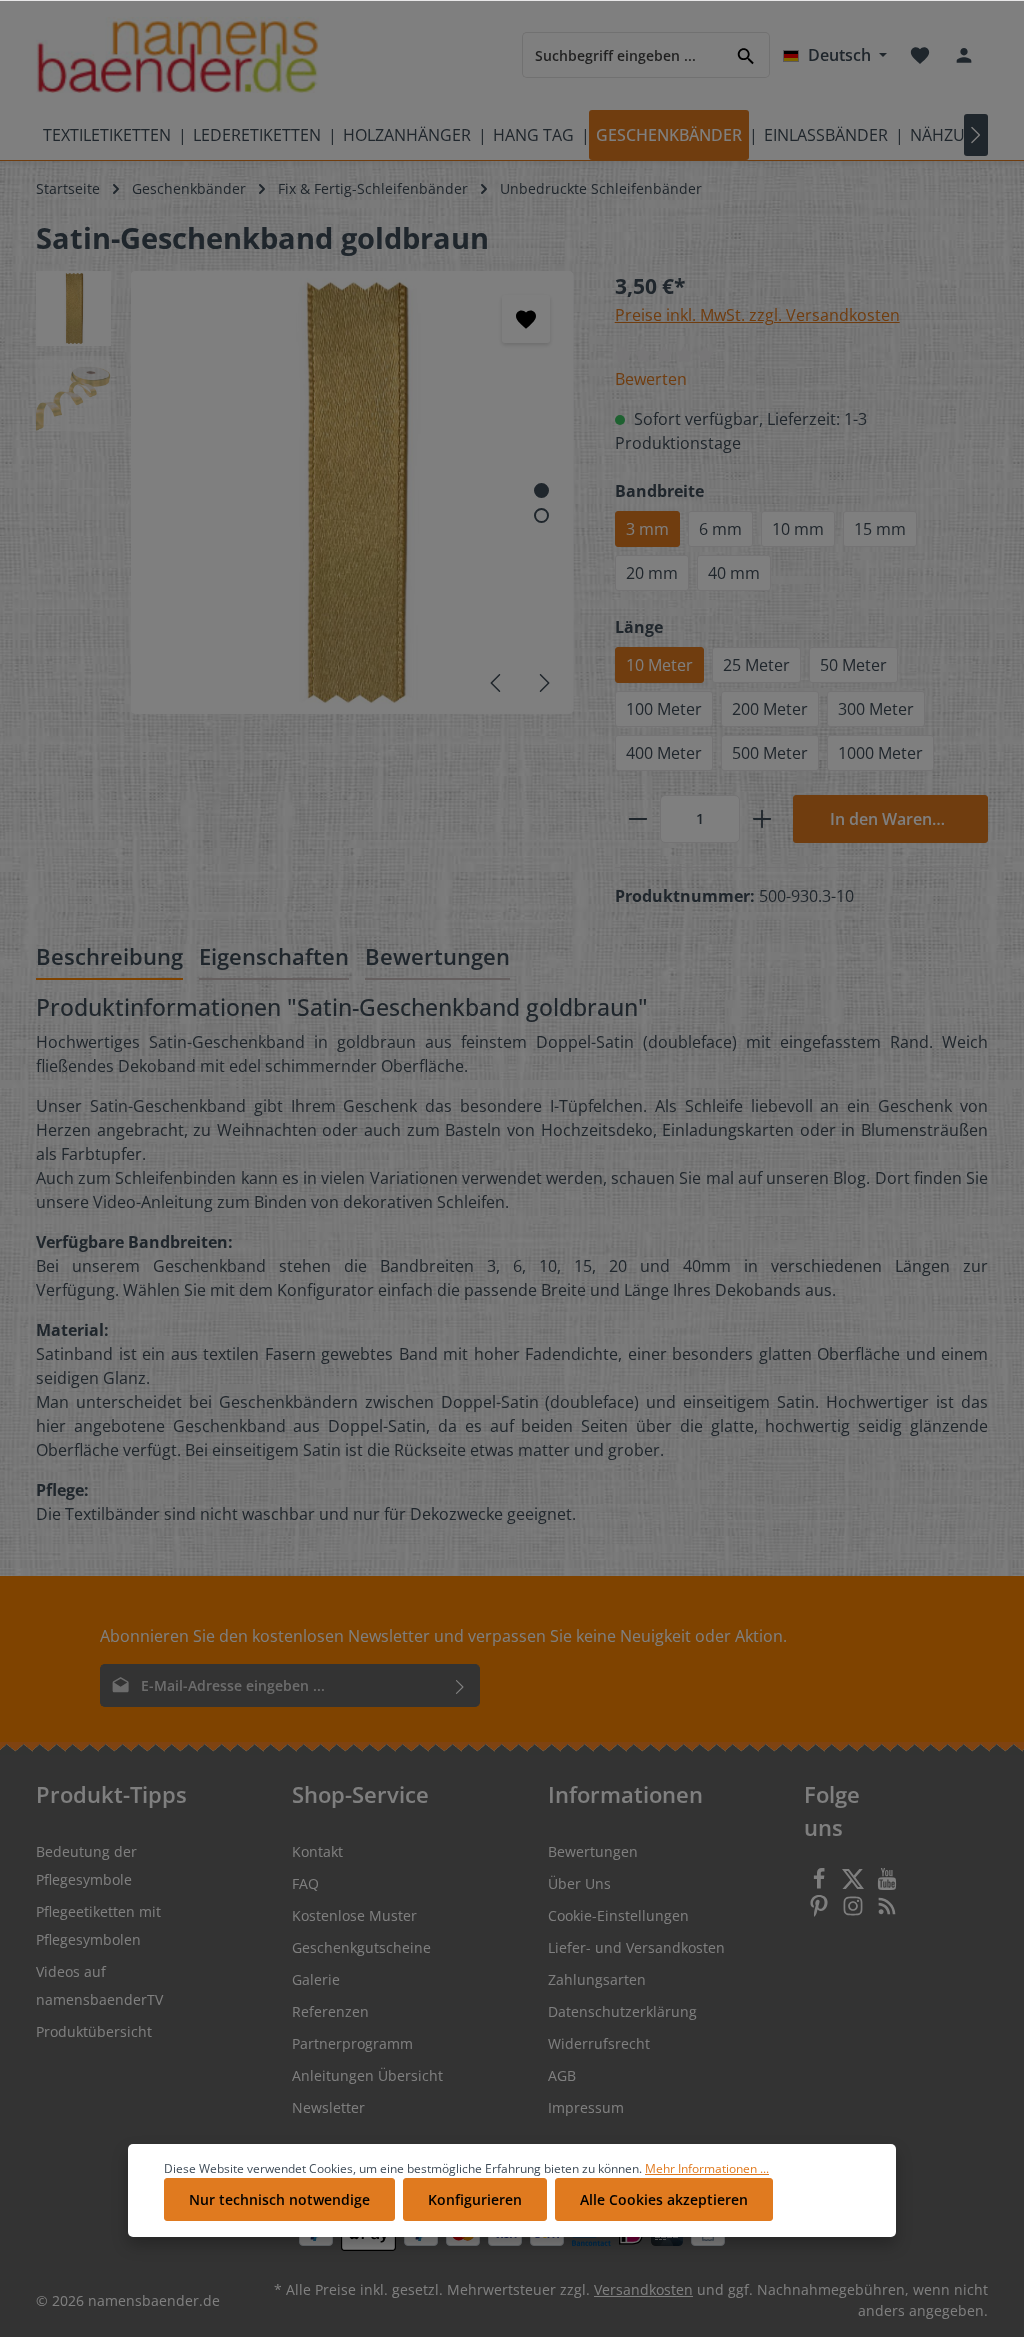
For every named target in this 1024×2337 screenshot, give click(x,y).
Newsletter (328, 2107)
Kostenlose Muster (354, 1915)
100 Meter (664, 709)
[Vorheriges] (497, 683)
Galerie (316, 1979)
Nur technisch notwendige (279, 2199)
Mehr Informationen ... (707, 2168)
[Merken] (526, 319)
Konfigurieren (475, 2199)
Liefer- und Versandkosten (636, 1947)
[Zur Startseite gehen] (177, 55)
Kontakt (317, 1851)
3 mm (647, 529)
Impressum (586, 2107)
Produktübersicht (94, 2031)
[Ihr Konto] (964, 55)
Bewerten (651, 379)
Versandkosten (643, 2289)
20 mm (652, 573)
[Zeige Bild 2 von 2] (541, 515)
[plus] (762, 819)
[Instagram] (855, 1911)
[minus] (638, 819)
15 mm (880, 529)
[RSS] (887, 1911)
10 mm (798, 529)
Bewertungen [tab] (437, 956)
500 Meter (770, 753)
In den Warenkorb (899, 819)
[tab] (109, 958)
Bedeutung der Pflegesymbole (86, 1865)
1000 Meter (880, 753)
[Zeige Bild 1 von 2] (541, 490)
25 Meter (756, 665)
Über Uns (579, 1883)
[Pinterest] (821, 1911)
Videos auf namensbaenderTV (99, 1985)
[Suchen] (746, 54)
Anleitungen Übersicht (367, 2075)
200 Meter (770, 709)
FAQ (305, 1883)
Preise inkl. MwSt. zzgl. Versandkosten (757, 315)
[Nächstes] (543, 683)
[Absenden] (460, 1685)
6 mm (720, 529)
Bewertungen (593, 1851)
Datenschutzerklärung (622, 2011)
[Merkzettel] (920, 55)
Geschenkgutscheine (361, 1947)
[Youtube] (887, 1884)
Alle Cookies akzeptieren (664, 2199)
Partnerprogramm (352, 2043)
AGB (562, 2075)
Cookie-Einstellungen (618, 1915)
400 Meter (664, 753)
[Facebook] (821, 1884)
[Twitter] (855, 1884)
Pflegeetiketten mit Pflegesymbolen (98, 1925)
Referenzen (330, 2011)
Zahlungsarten (597, 1979)
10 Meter (659, 665)
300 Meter (876, 709)
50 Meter (853, 665)
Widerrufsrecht (599, 2043)
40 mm (734, 573)
